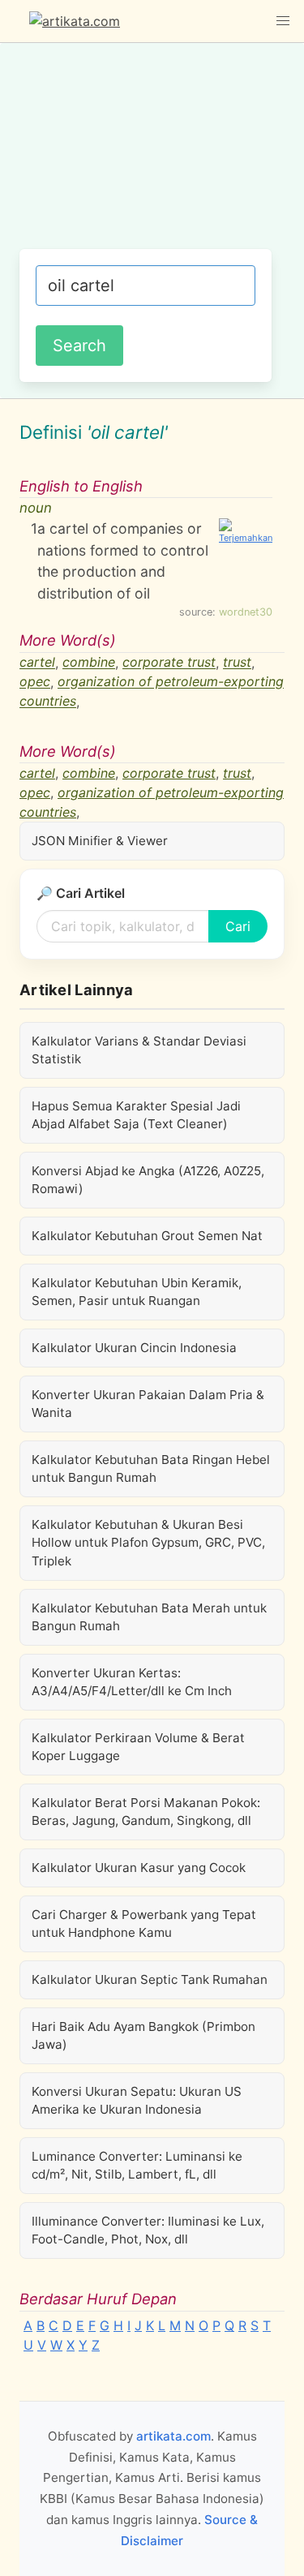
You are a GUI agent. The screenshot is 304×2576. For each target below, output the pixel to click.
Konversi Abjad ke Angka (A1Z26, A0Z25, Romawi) (148, 1180)
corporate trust (169, 663)
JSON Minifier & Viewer (100, 841)
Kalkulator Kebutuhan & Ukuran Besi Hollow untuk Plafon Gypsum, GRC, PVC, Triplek (148, 1542)
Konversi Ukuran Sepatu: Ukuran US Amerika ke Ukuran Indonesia (137, 2100)
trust (237, 663)
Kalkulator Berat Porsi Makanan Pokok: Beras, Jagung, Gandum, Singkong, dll (146, 1812)
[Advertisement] (152, 154)
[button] (283, 21)
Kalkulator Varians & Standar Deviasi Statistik (139, 1050)
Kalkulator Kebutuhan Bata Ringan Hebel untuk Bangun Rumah (151, 1468)
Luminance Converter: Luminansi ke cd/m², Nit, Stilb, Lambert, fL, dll (137, 2165)
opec (35, 682)
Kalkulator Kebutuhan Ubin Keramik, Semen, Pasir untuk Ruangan (137, 1292)
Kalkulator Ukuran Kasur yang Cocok (139, 1868)
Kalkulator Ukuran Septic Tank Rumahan (150, 1979)
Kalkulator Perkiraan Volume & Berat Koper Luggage (138, 1747)
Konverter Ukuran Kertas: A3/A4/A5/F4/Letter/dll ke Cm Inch (132, 1682)
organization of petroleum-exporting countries (152, 692)
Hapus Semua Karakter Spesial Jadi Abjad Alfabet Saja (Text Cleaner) (136, 1115)
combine (89, 663)
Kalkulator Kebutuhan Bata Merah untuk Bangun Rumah (149, 1617)
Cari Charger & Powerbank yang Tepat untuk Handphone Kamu (144, 1923)
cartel (37, 663)
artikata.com (173, 2436)
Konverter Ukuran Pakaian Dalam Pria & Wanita (148, 1404)
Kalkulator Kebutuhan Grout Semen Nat (147, 1236)
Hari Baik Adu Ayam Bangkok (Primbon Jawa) (143, 2035)
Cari (238, 926)
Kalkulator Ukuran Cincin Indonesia (134, 1348)
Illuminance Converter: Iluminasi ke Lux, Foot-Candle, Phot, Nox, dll (148, 2230)
